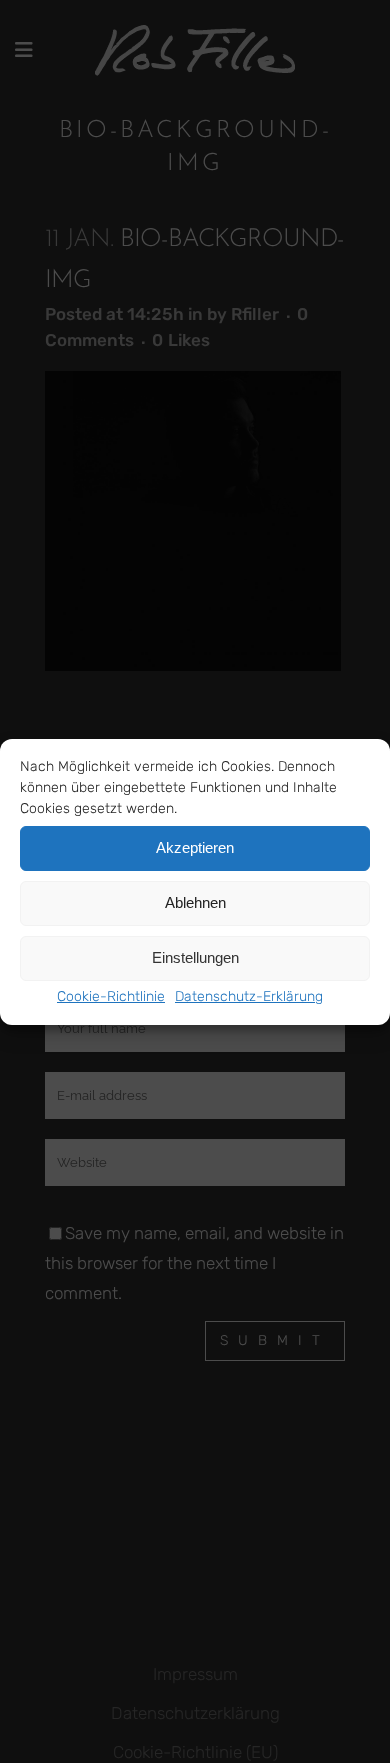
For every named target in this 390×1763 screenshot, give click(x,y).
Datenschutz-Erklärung (249, 996)
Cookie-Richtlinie (111, 996)
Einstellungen (195, 957)
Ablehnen (195, 902)
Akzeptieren (195, 847)
